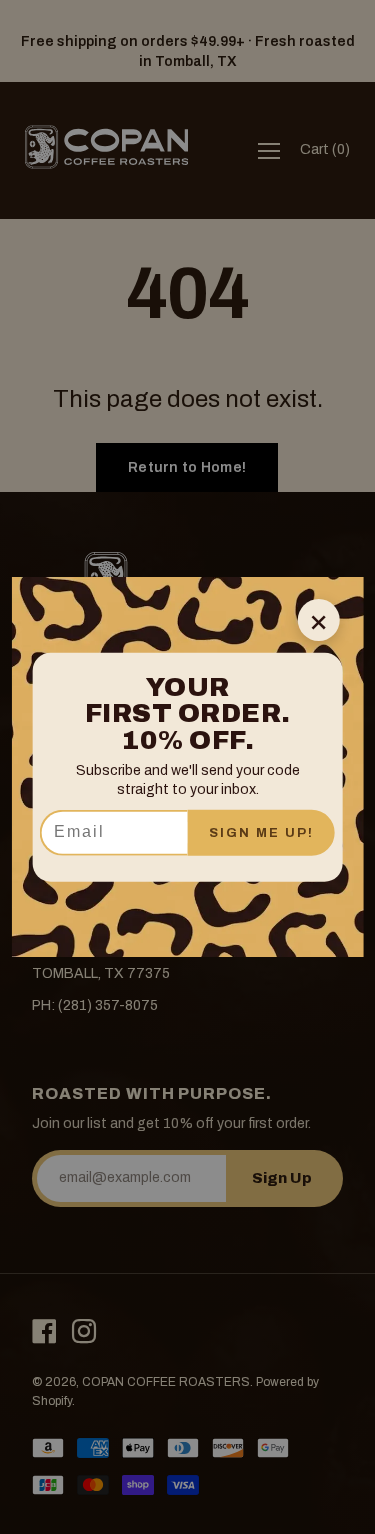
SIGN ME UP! (261, 832)
